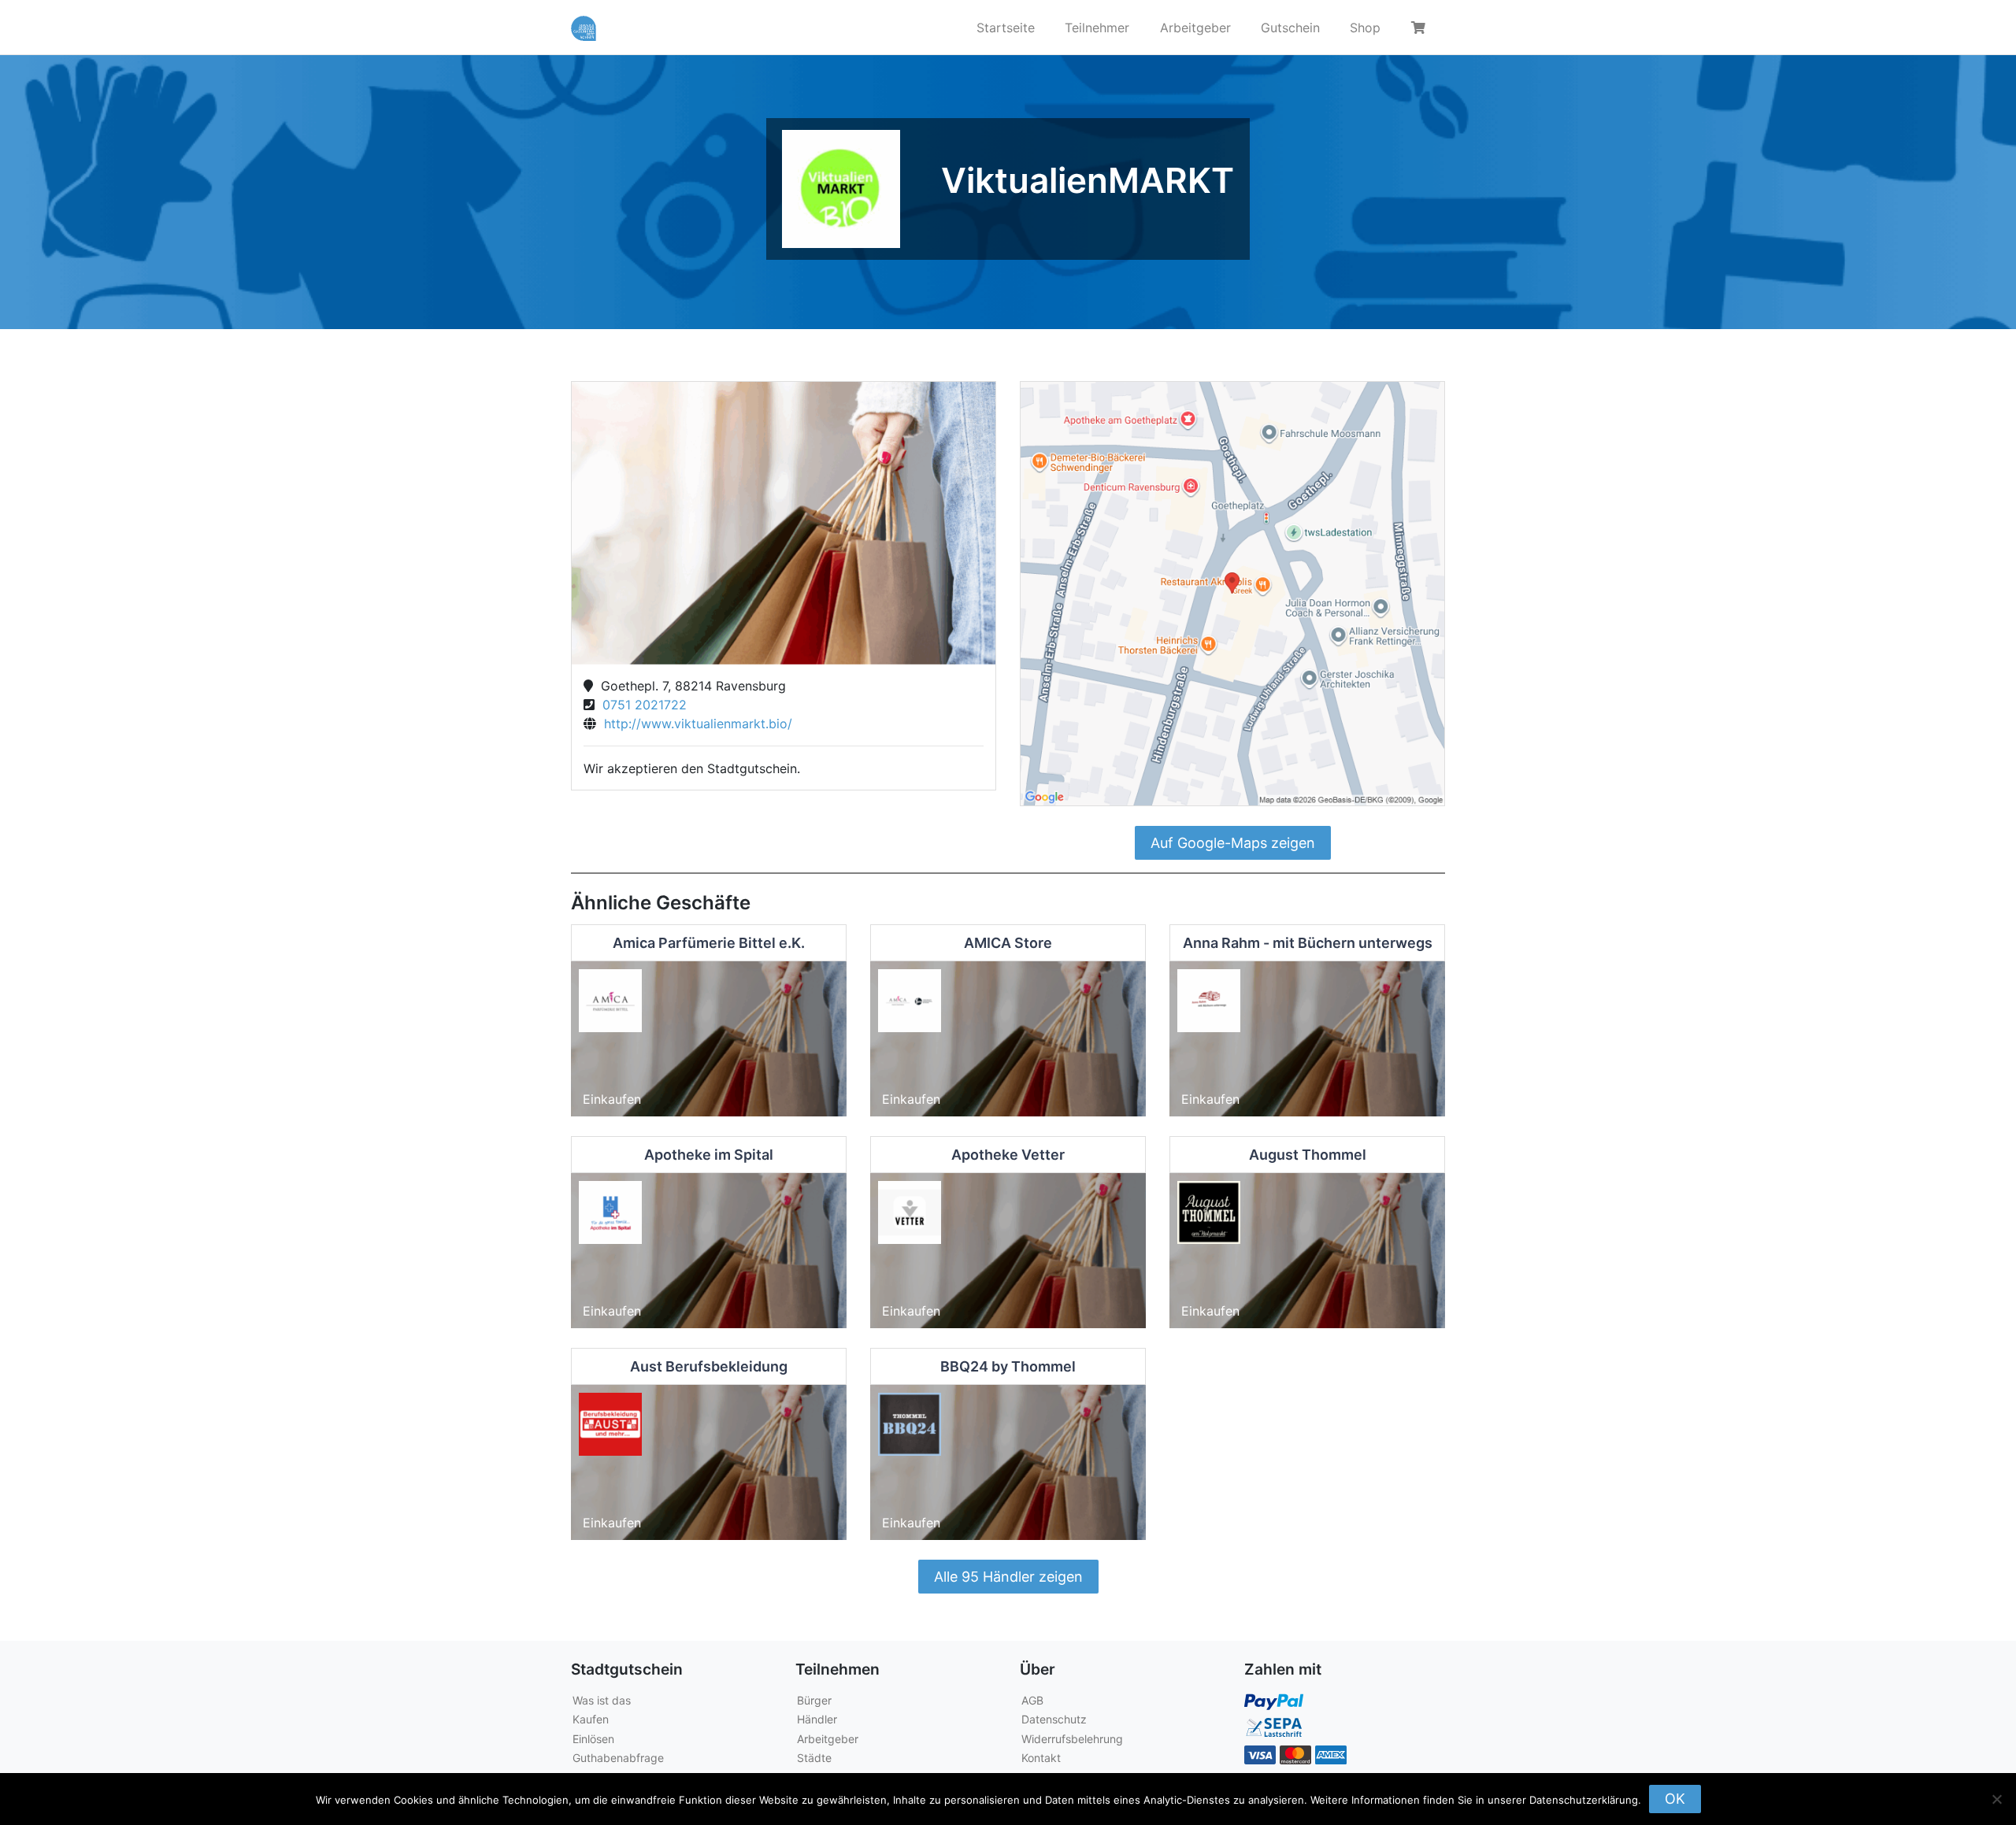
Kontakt (1041, 1758)
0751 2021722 (641, 705)
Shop (1365, 28)
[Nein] (1996, 1799)
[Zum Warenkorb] (1421, 28)
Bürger (814, 1700)
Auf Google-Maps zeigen (1233, 843)
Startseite (1006, 28)
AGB (1032, 1700)
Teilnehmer (1097, 28)
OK (1675, 1799)
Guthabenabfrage (618, 1758)
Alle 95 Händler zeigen (1008, 1577)
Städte (814, 1758)
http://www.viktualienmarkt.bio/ (694, 724)
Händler (817, 1719)
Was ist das (602, 1700)
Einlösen (593, 1739)
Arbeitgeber (1195, 28)
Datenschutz (1054, 1719)
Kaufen (591, 1719)
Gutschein (1290, 28)
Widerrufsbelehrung (1072, 1739)
